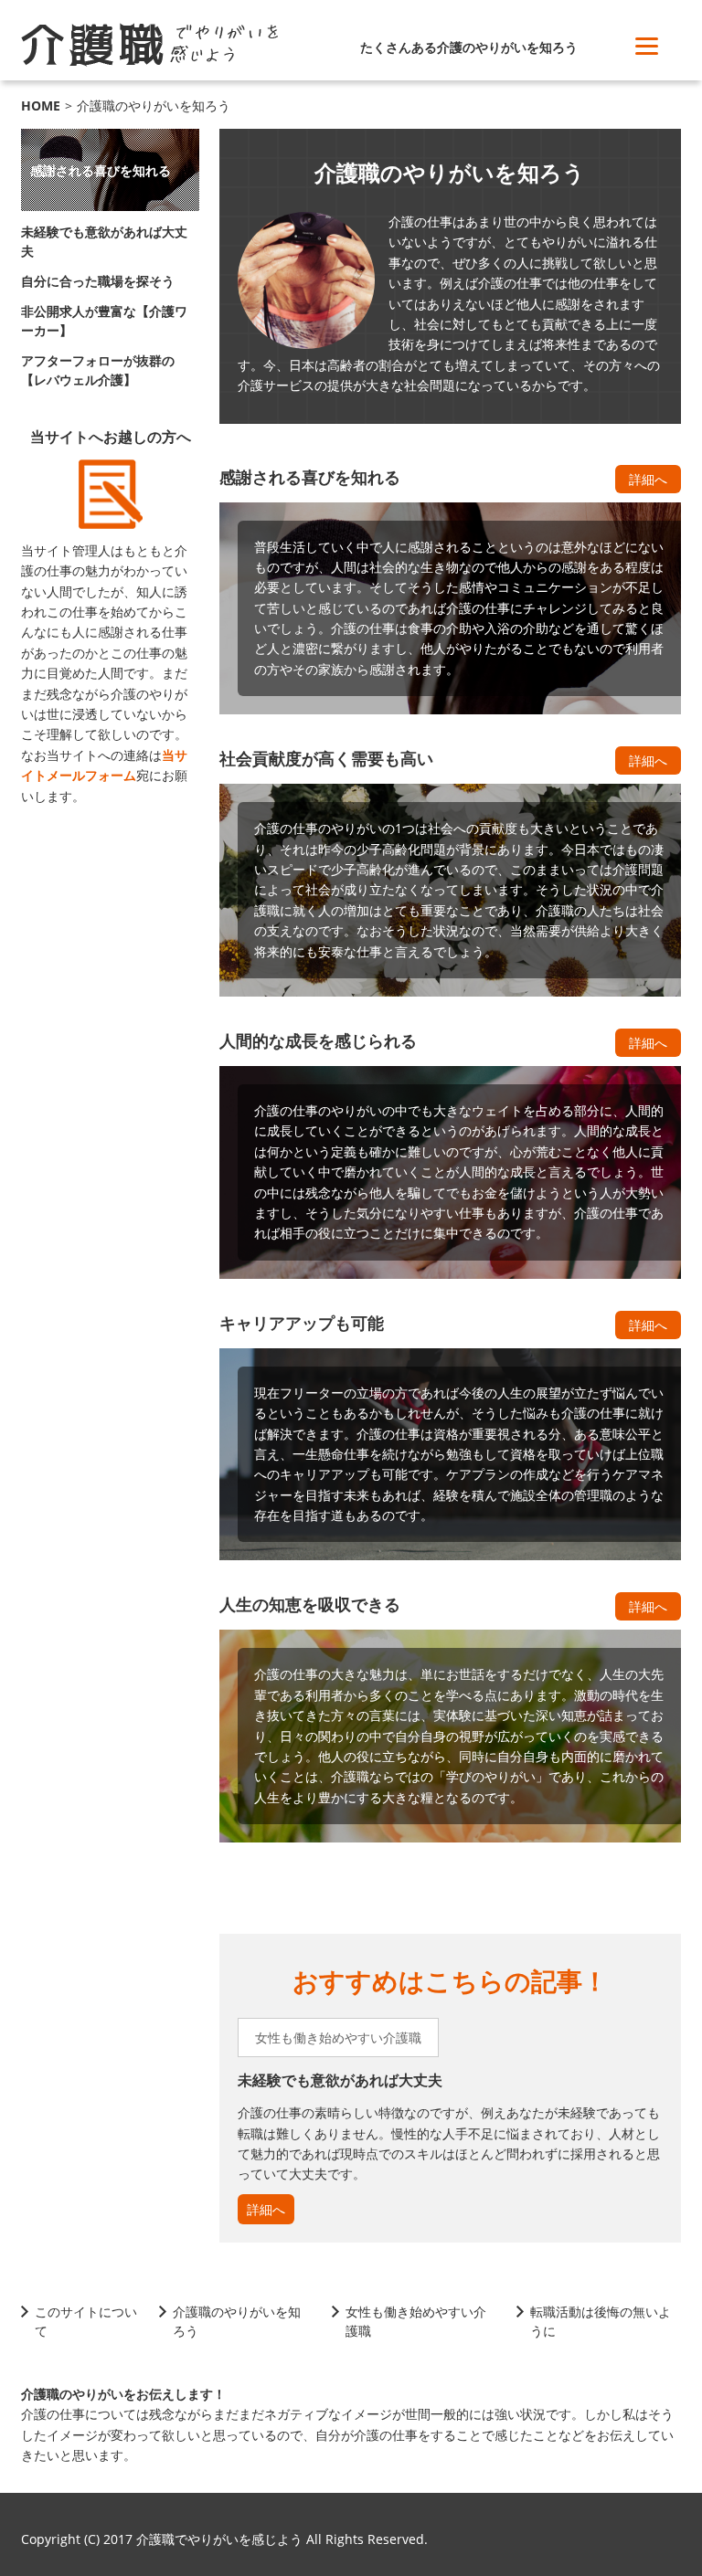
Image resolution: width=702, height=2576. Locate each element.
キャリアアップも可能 (302, 1323)
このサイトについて (86, 2321)
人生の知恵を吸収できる (310, 1604)
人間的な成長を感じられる (318, 1040)
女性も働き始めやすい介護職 (338, 2038)
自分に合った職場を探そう (98, 281)
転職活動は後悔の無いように (601, 2321)
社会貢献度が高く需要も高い (326, 758)
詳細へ (648, 479)
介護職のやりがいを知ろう (237, 2321)
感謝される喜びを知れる (310, 477)
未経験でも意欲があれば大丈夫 (340, 2080)
